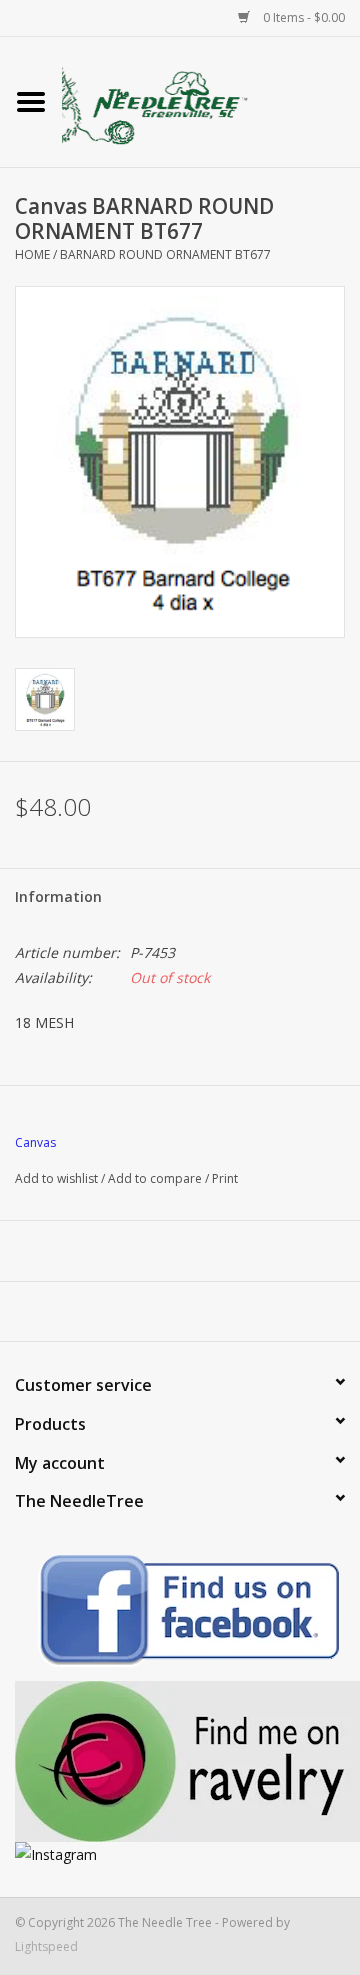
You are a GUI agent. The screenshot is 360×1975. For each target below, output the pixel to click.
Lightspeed (46, 1946)
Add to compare (156, 1178)
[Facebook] (180, 1613)
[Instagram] (180, 1854)
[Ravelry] (180, 1761)
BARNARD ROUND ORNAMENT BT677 (165, 254)
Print (225, 1178)
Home (32, 254)
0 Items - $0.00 (302, 17)
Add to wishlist (56, 1178)
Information (58, 896)
